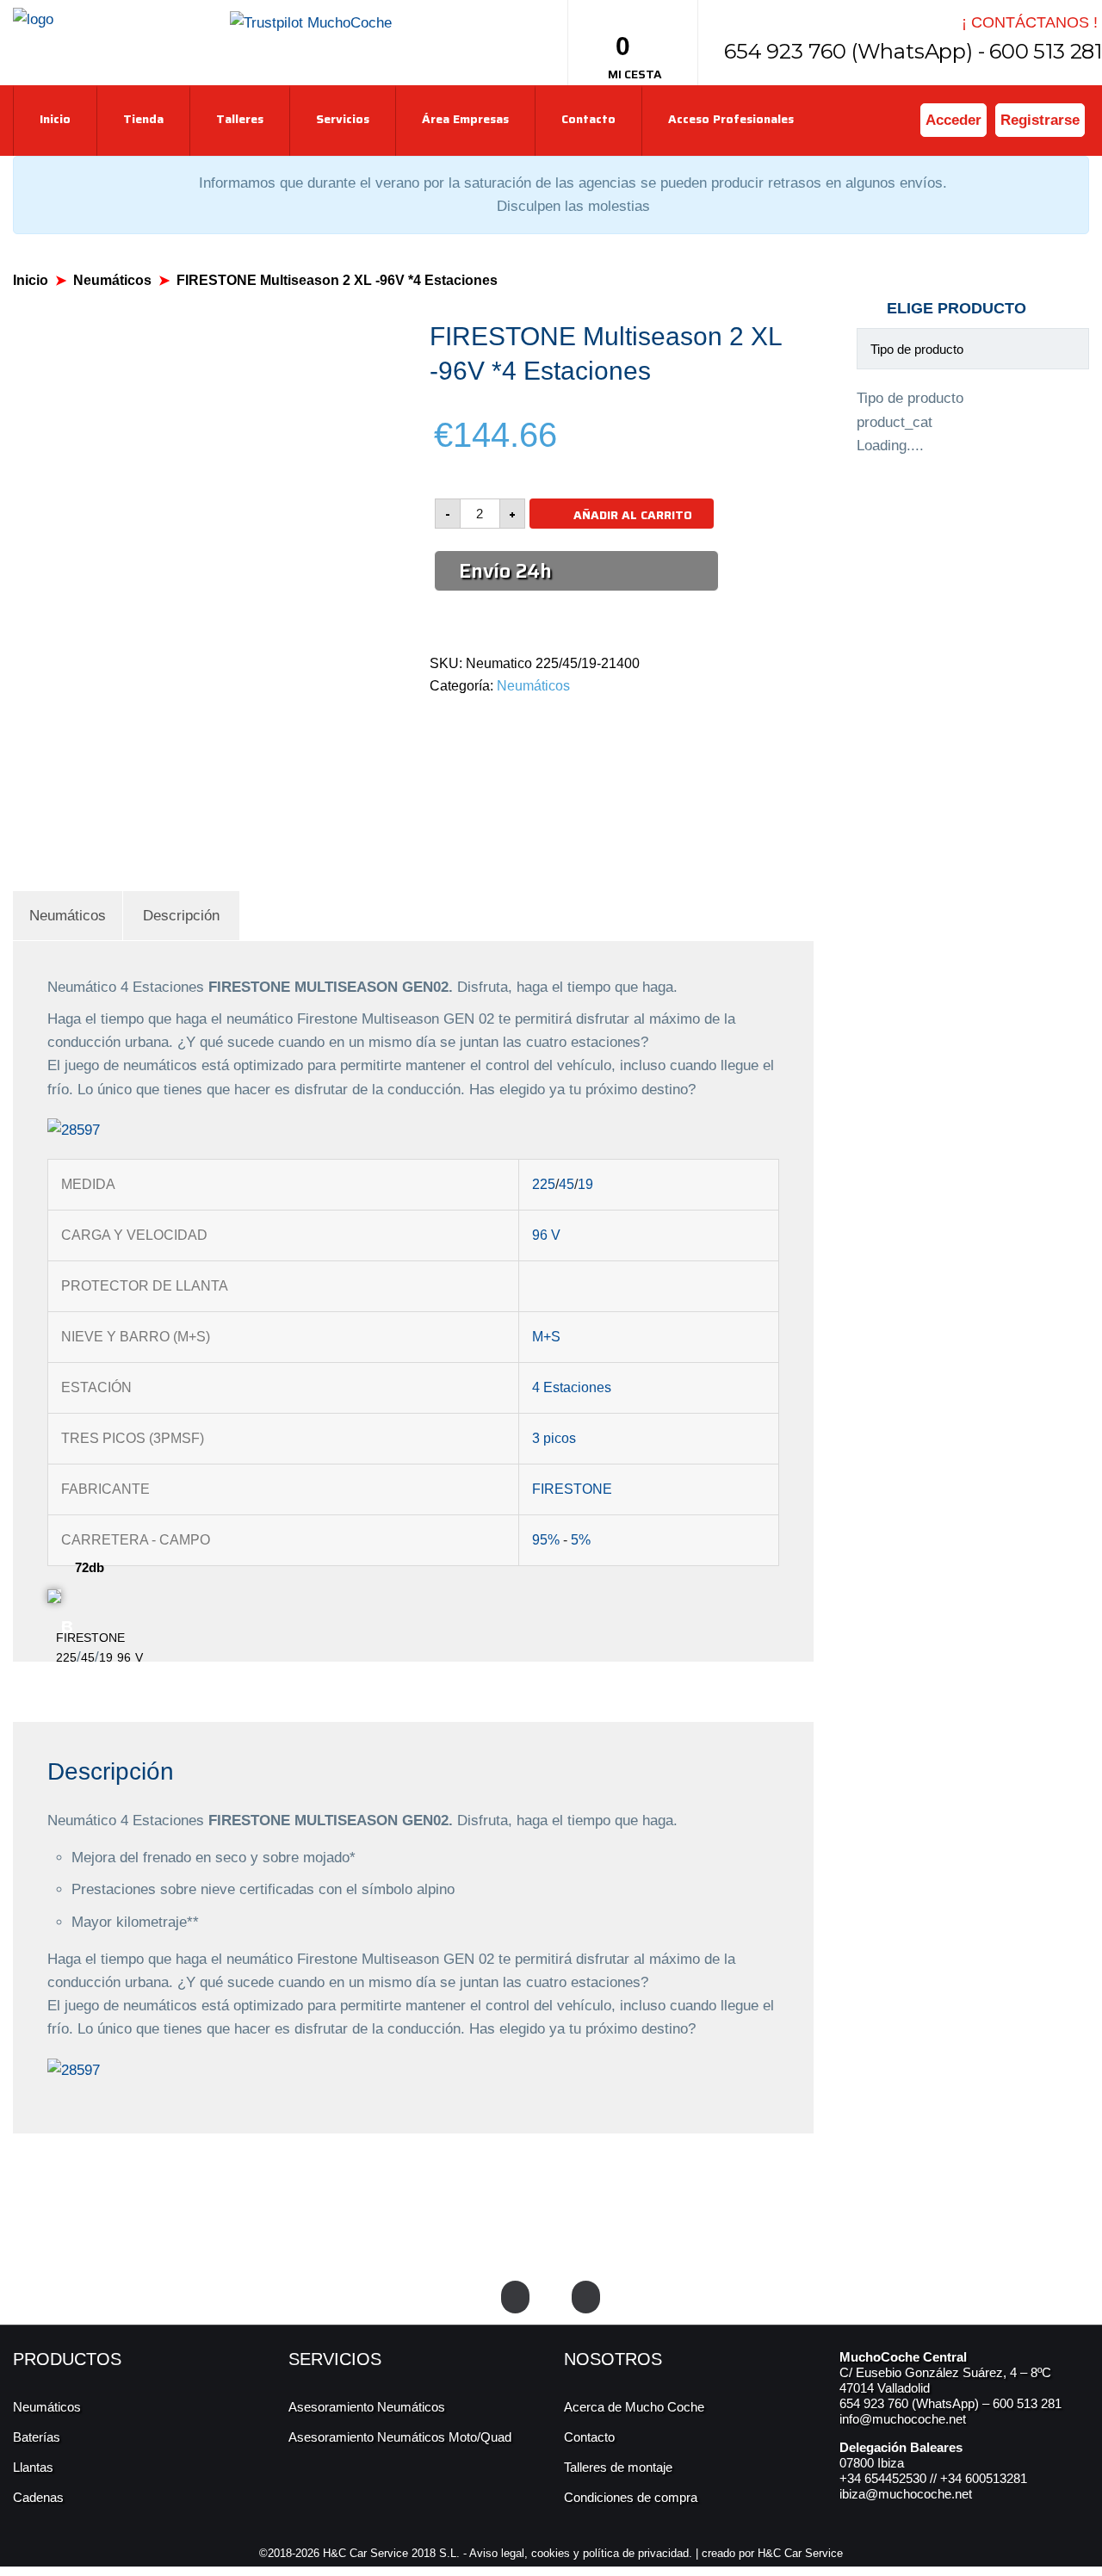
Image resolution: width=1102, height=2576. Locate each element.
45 (566, 1184)
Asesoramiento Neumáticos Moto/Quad (400, 2437)
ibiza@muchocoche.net (906, 2494)
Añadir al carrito (633, 515)
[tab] (68, 916)
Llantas (33, 2467)
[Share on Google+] (474, 722)
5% (581, 1540)
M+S (546, 1337)
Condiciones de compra (631, 2497)
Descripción (181, 916)
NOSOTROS (613, 2359)
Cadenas (38, 2497)
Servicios (343, 119)
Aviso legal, (500, 2553)
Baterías (37, 2437)
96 (540, 1235)
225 (544, 1184)
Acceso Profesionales (731, 119)
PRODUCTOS (67, 2359)
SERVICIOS (335, 2359)
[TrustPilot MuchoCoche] (311, 22)
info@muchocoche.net (903, 2419)
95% (546, 1540)
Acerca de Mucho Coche (634, 2407)
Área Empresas (465, 119)
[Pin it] (494, 722)
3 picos (554, 1438)
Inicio (55, 119)
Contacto (588, 119)
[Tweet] (454, 722)
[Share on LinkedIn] (514, 722)
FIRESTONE (572, 1489)
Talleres (240, 119)
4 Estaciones (572, 1387)
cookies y (557, 2553)
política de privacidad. (638, 2553)
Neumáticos (112, 280)
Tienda (143, 119)
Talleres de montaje (618, 2467)
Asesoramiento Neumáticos (367, 2407)
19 (585, 1184)
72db (90, 1567)
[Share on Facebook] (434, 722)
